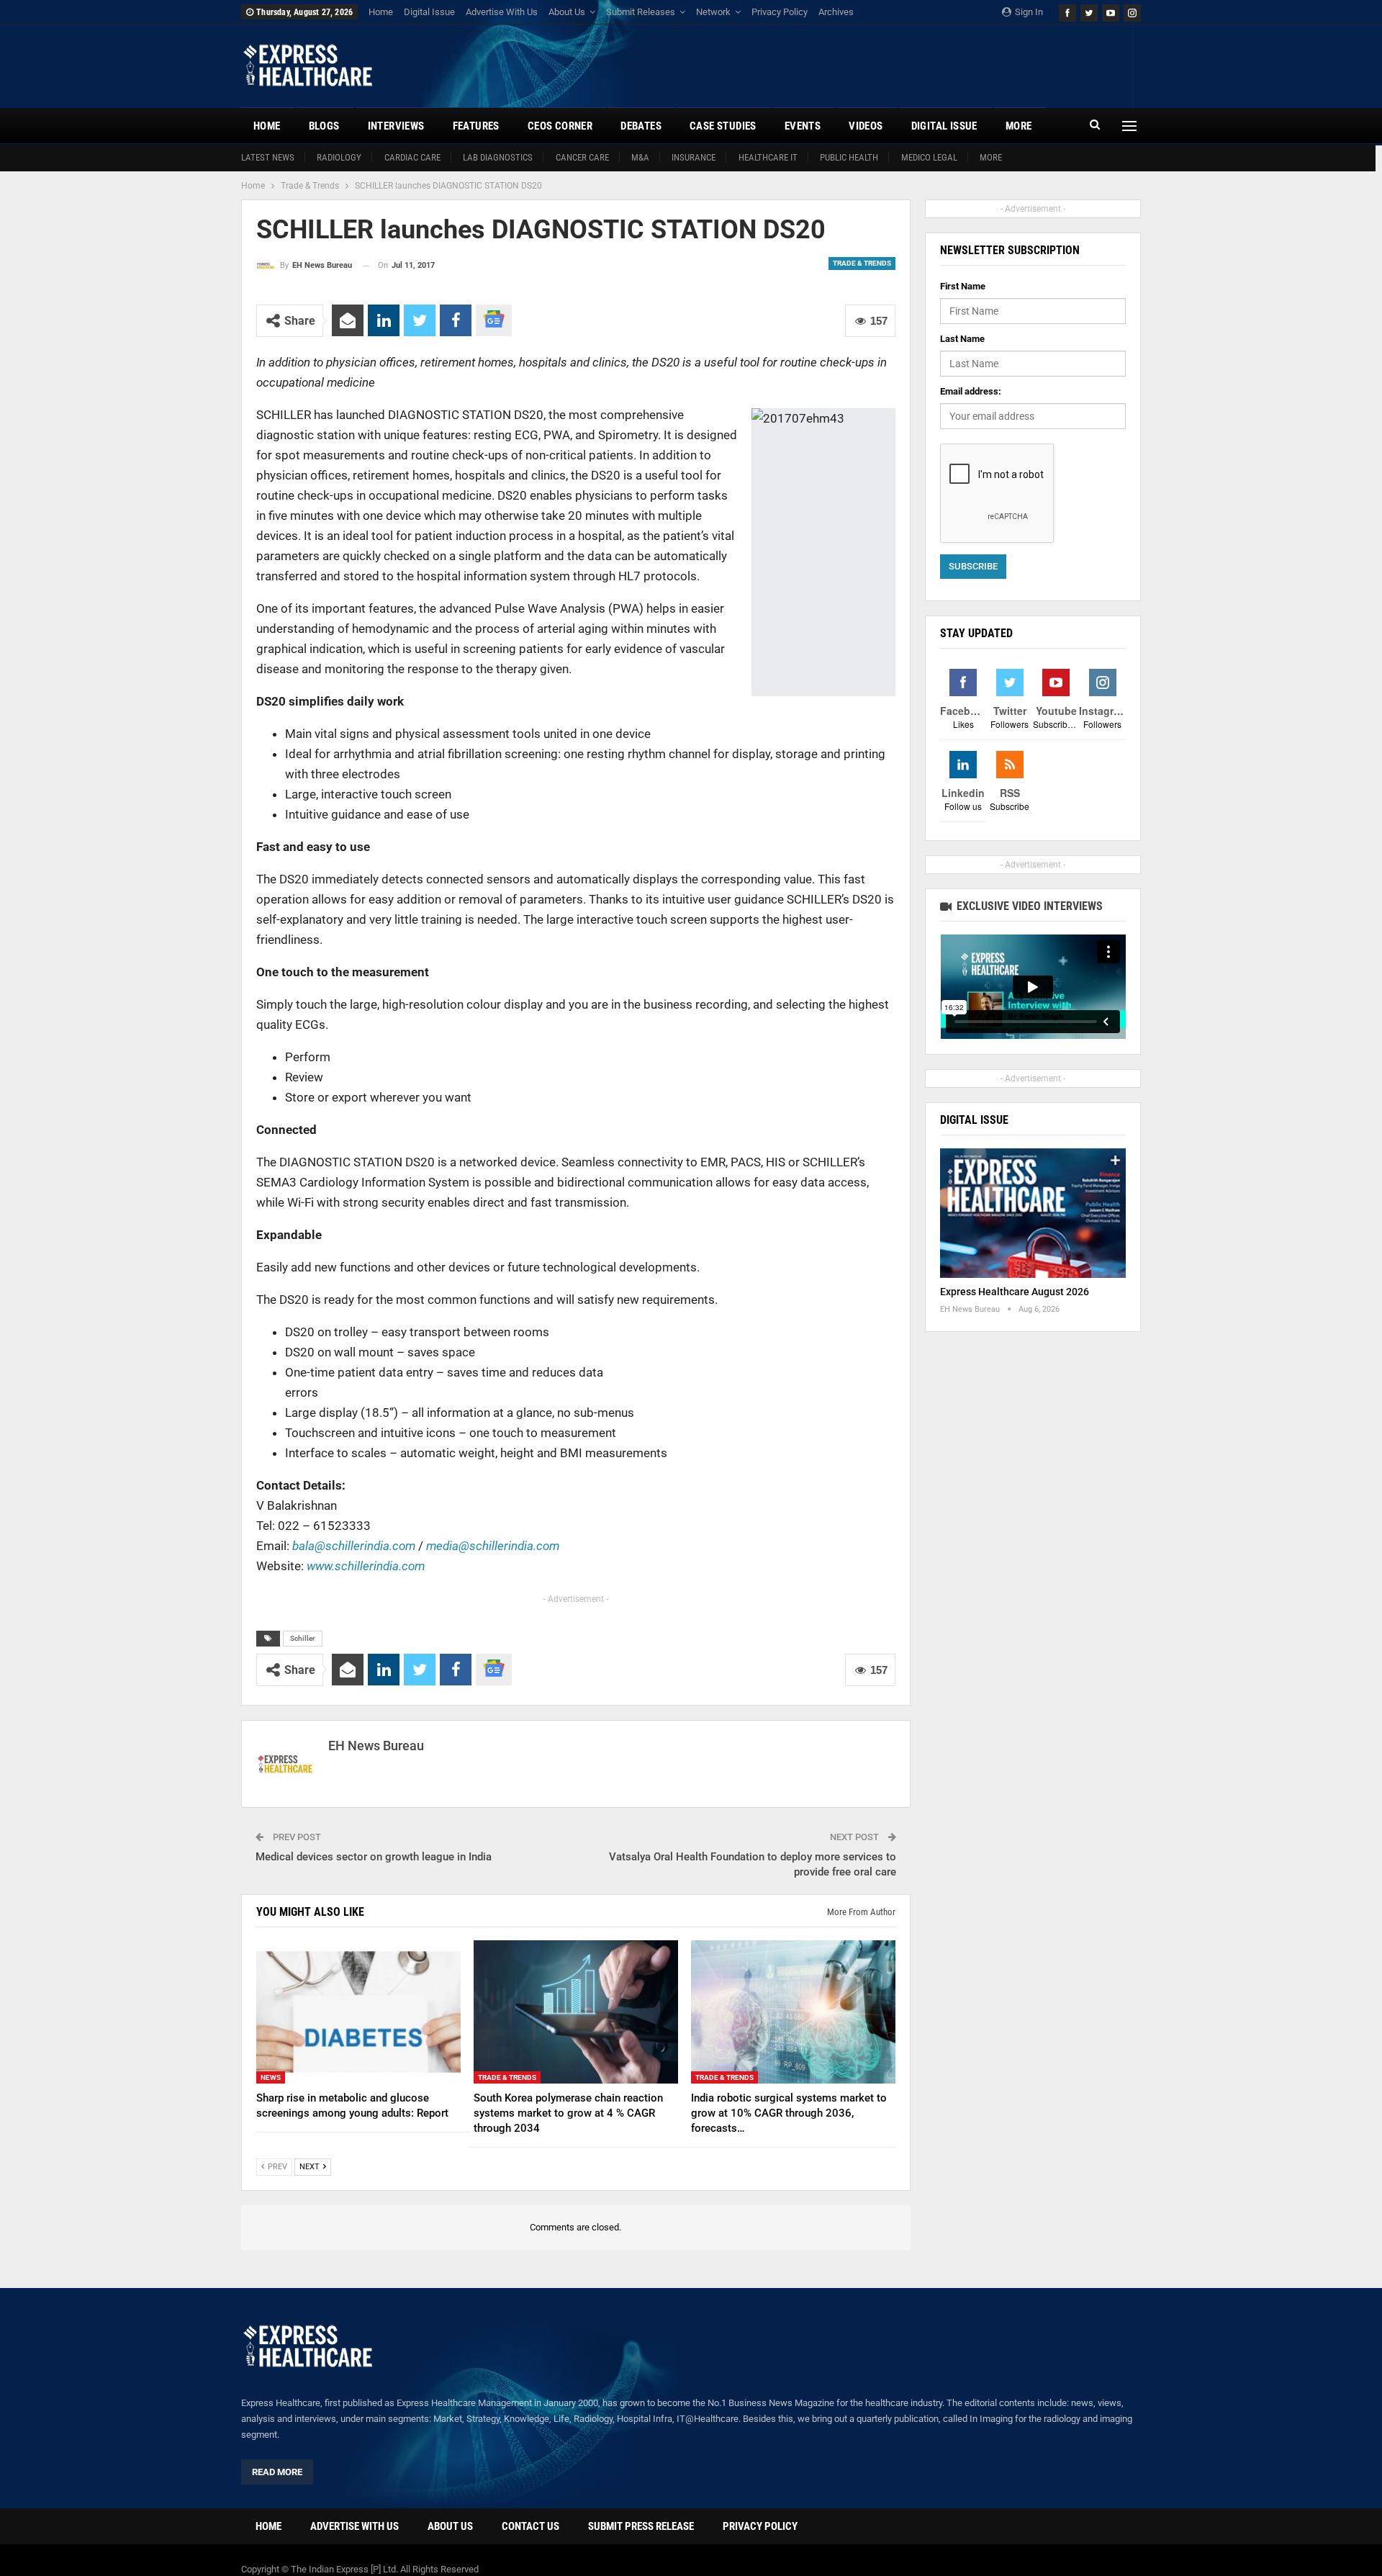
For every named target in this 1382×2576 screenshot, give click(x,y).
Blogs (324, 126)
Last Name (962, 339)
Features (476, 126)
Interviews (396, 126)
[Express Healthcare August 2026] (1033, 1213)
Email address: (971, 391)
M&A (640, 157)
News (271, 2077)
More (991, 157)
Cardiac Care (412, 157)
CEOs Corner (560, 126)
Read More (277, 2472)
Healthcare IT (768, 157)
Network (713, 12)
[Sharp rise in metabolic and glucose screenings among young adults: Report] (358, 2012)
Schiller (303, 1638)
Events (803, 126)
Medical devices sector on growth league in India (374, 1857)
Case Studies (723, 126)
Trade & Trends (862, 263)
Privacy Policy (780, 12)
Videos (866, 126)
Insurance (694, 157)
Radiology (339, 157)
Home (381, 12)
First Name (963, 286)
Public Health (849, 157)
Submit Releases (641, 12)
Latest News (268, 157)
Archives (836, 12)
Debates (641, 126)
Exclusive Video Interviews (1028, 906)
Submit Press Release (641, 2526)
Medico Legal (929, 157)
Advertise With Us (502, 12)
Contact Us (530, 2526)
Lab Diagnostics (498, 157)
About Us (567, 12)
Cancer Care (582, 157)
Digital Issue (429, 12)
